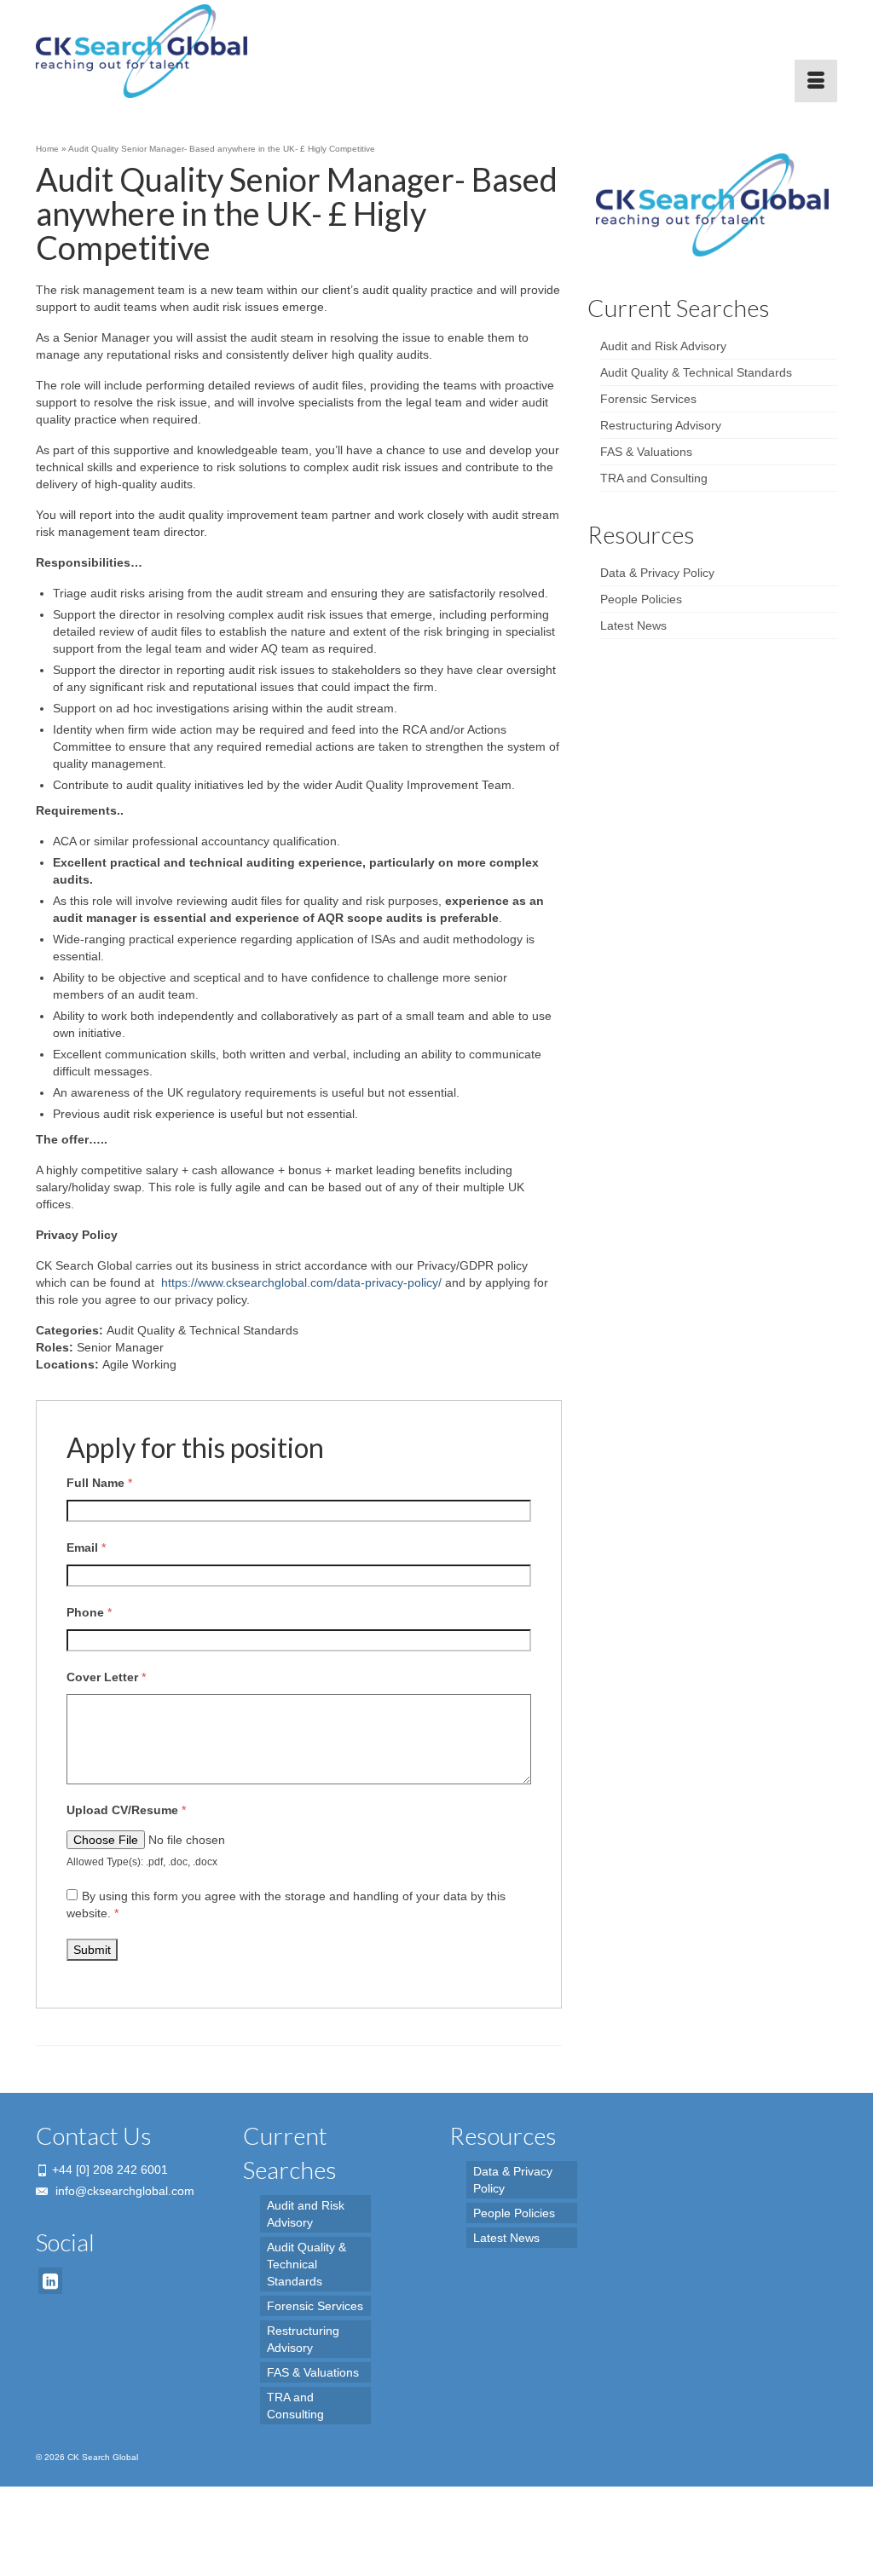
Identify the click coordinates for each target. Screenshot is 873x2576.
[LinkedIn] (50, 2281)
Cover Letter (106, 1677)
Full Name (99, 1483)
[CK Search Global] (161, 51)
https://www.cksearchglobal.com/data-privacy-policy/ (301, 1282)
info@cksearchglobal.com (123, 2191)
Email (86, 1547)
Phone (89, 1612)
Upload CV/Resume (126, 1810)
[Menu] (816, 81)
